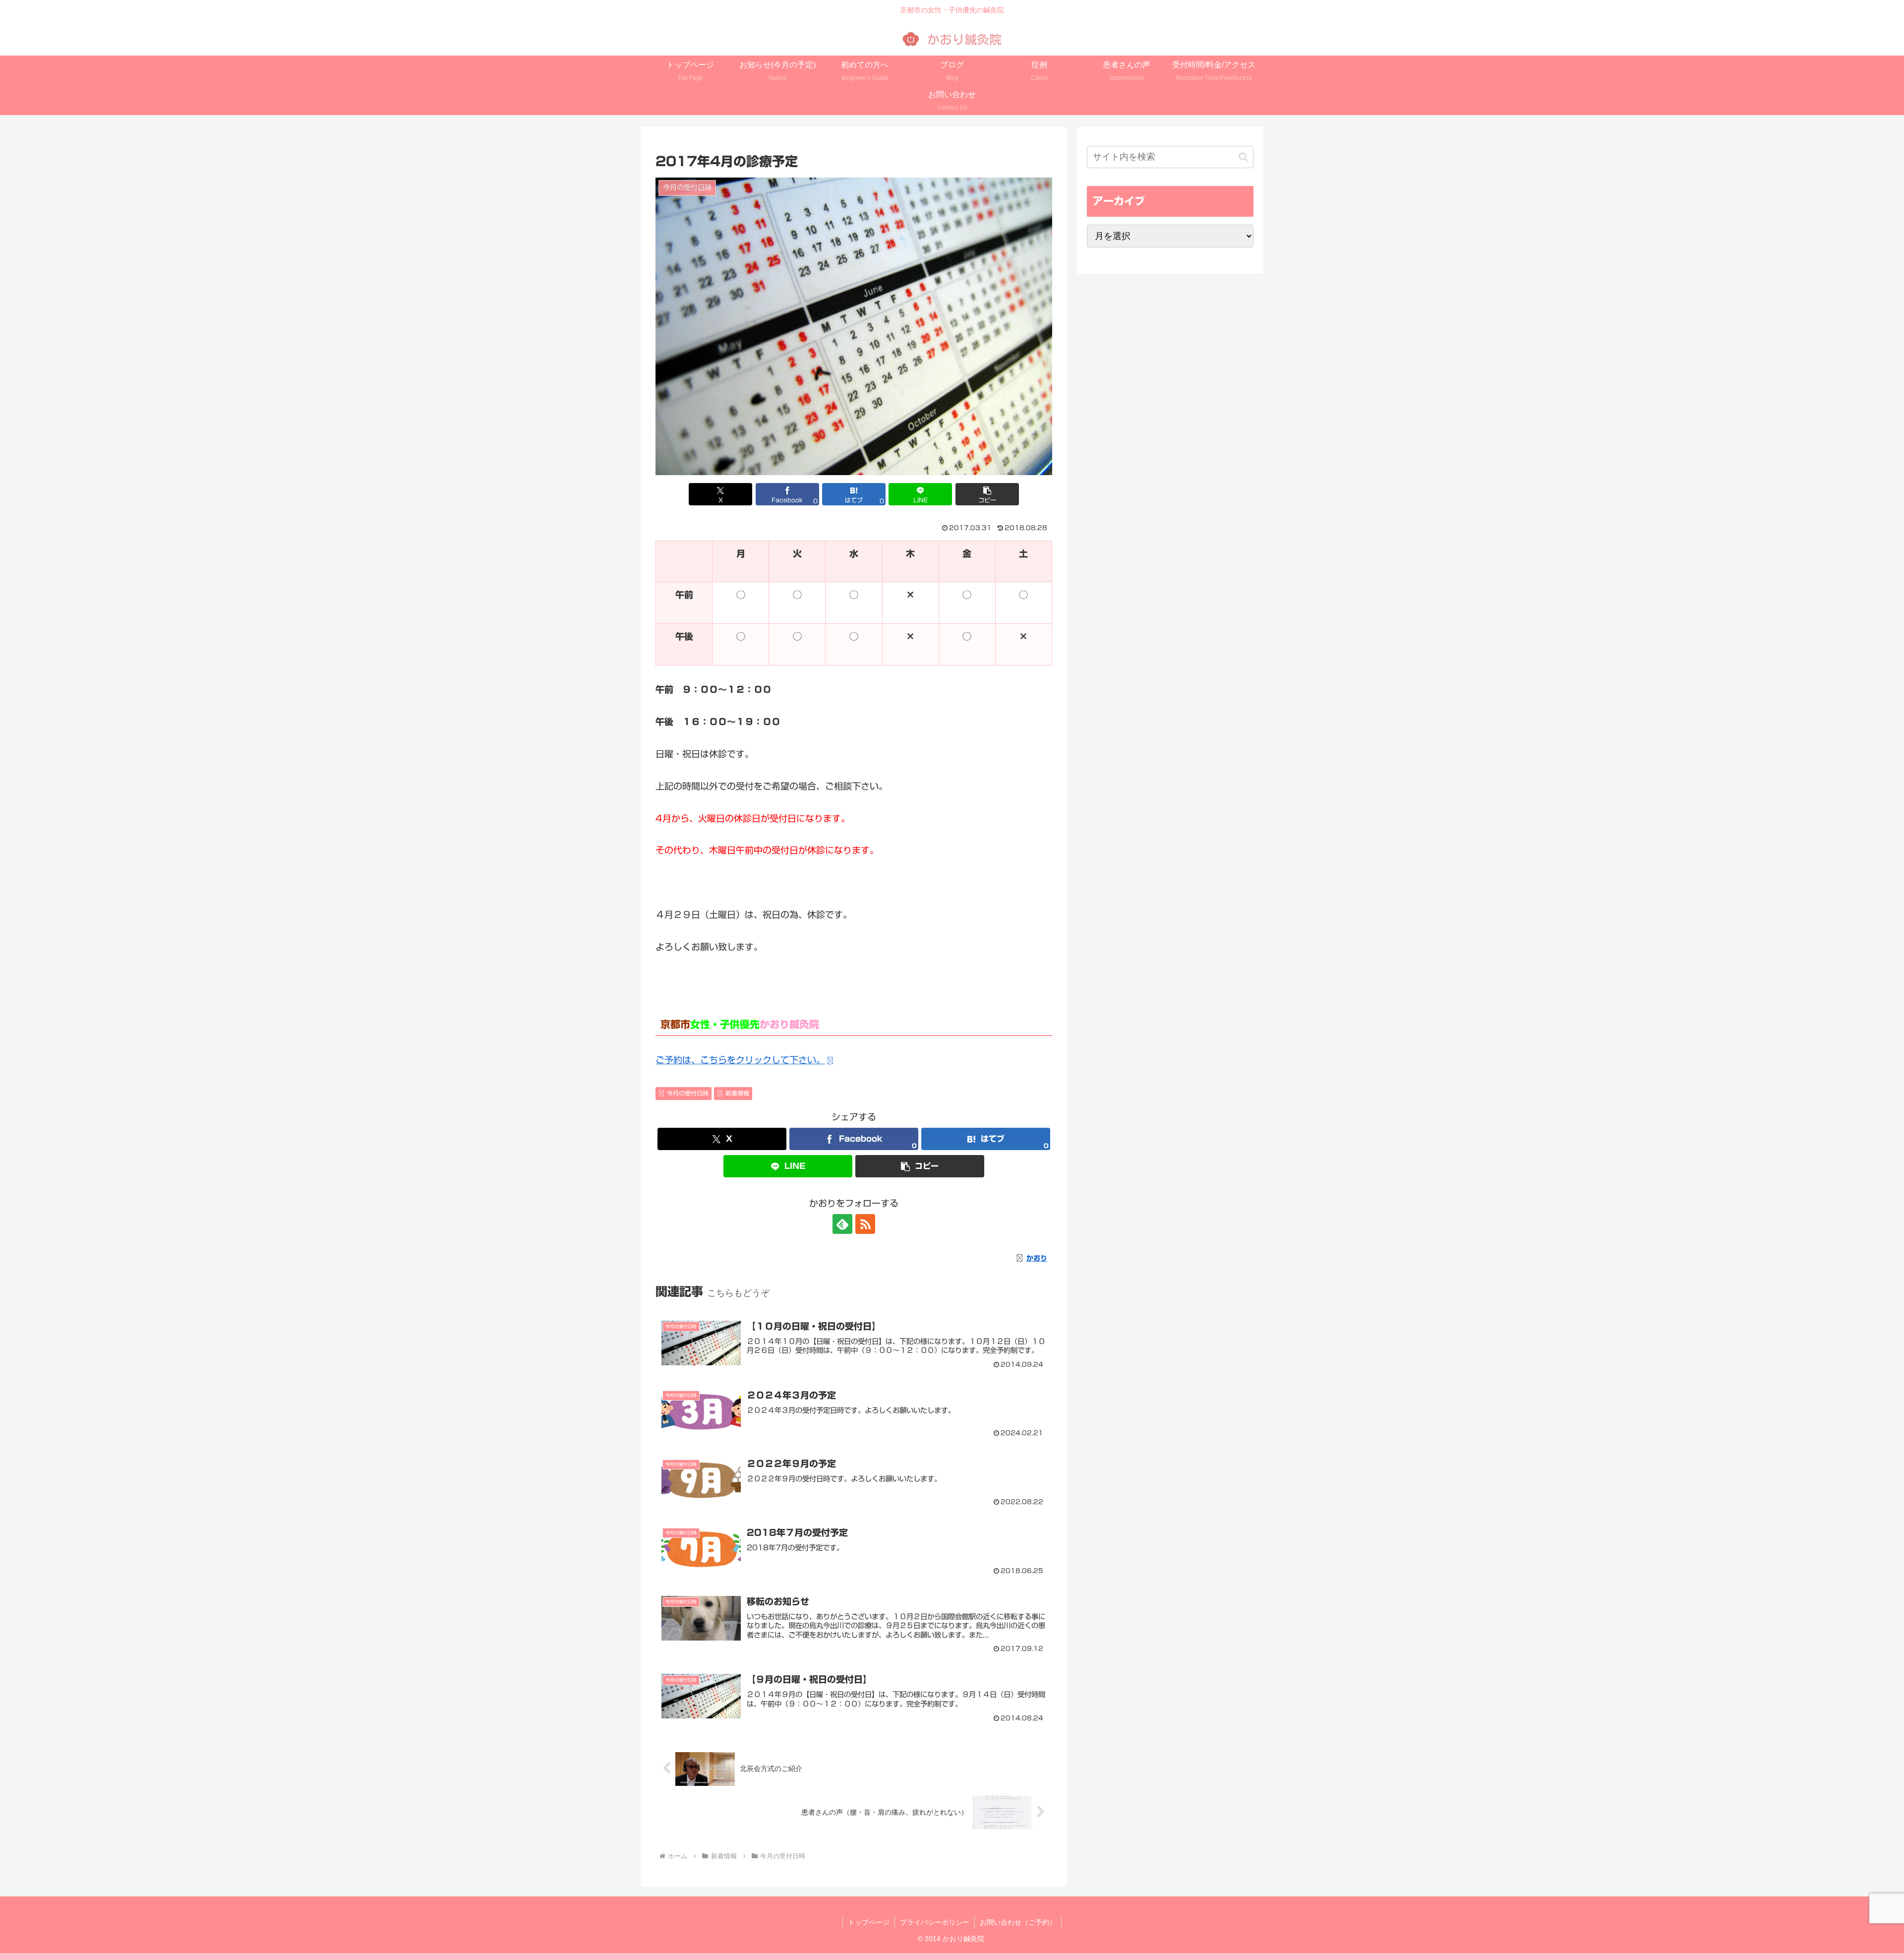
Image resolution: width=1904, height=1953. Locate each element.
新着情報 (737, 1093)
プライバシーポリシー (935, 1922)
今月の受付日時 (688, 1093)
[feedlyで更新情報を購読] (842, 1224)
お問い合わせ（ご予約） (1018, 1922)
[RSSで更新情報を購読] (865, 1224)
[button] (987, 494)
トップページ (869, 1922)
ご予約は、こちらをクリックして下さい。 (740, 1060)
